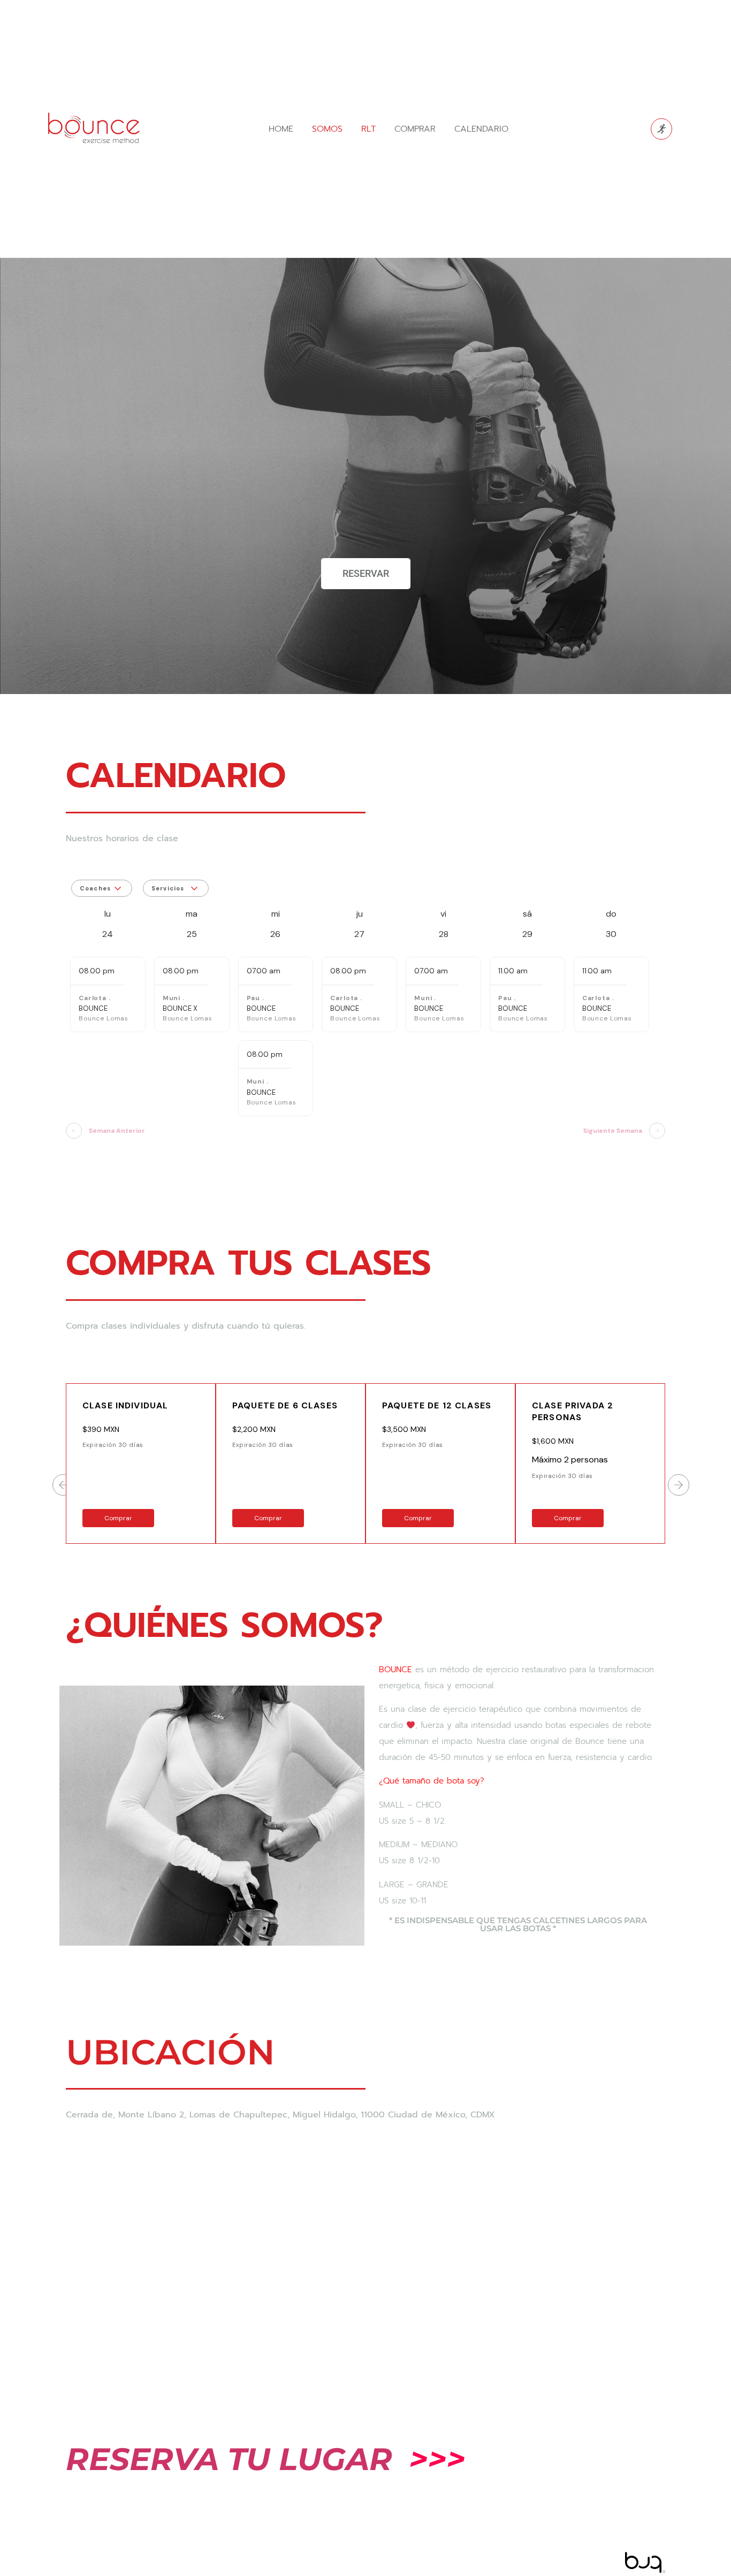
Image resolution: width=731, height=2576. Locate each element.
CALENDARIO (481, 129)
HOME (281, 129)
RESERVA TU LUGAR (229, 2459)
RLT (368, 129)
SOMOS (327, 129)
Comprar (118, 1518)
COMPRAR (415, 129)
